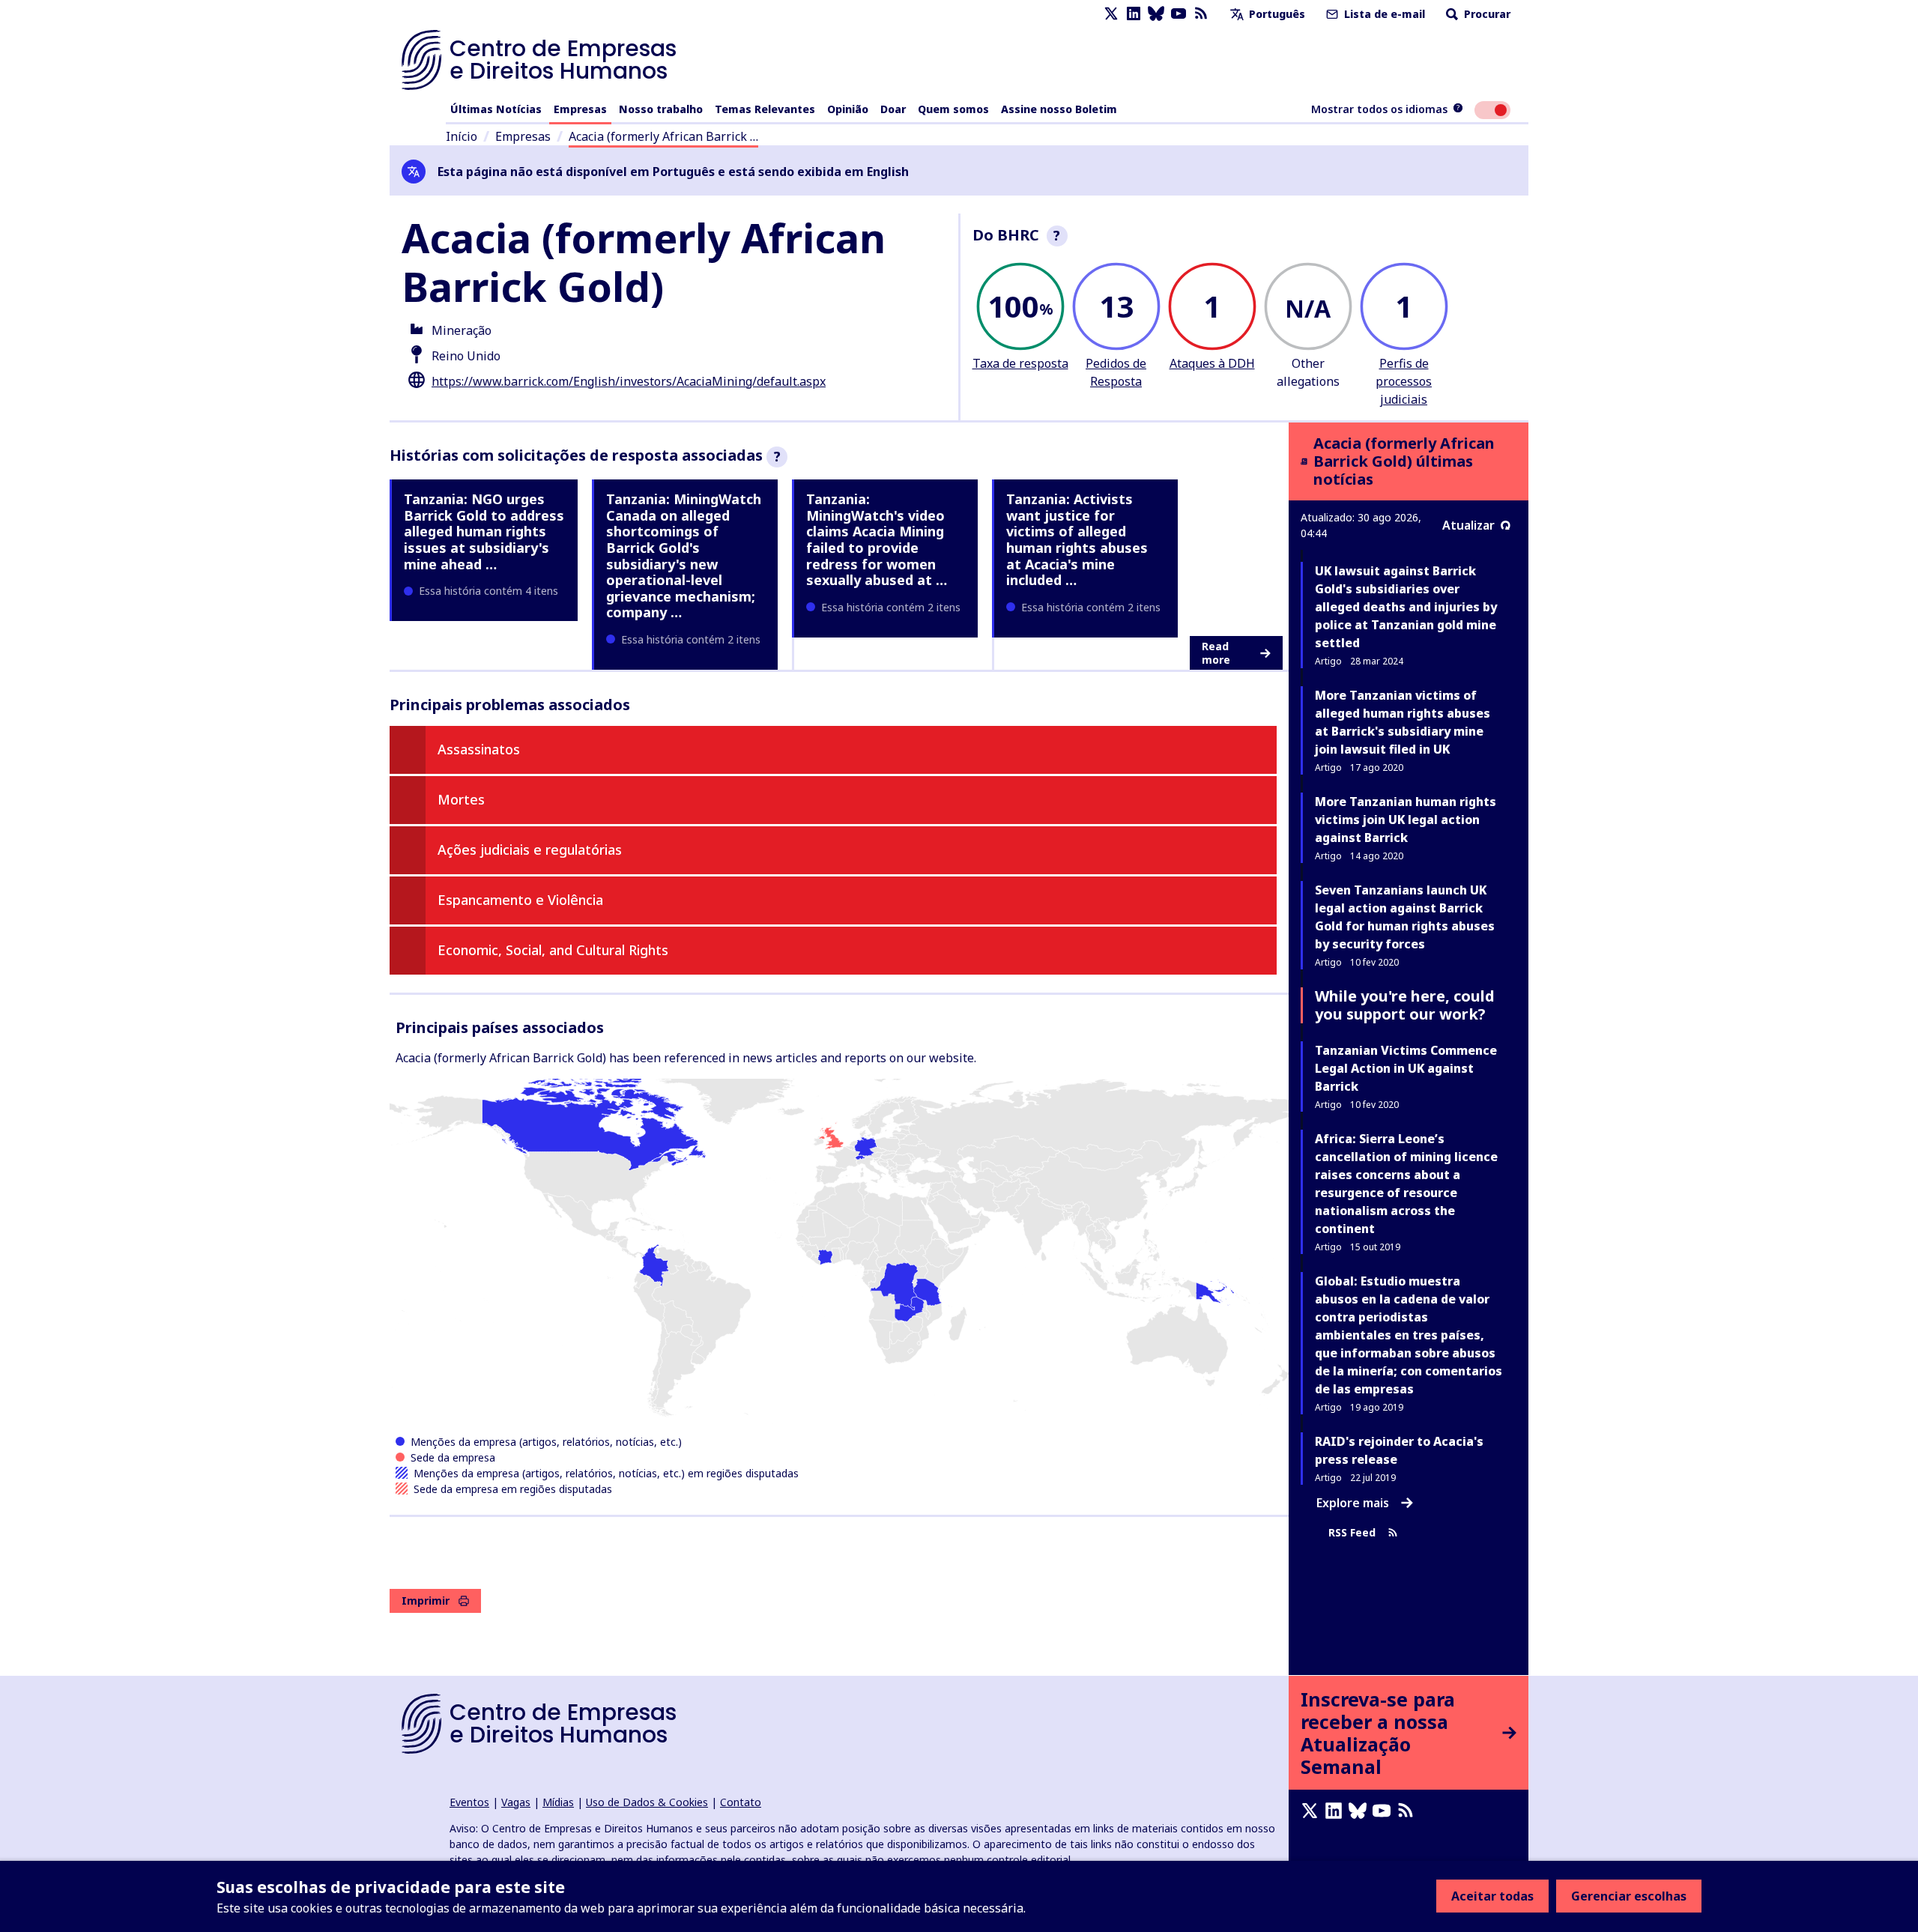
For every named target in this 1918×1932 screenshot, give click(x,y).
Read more (1216, 653)
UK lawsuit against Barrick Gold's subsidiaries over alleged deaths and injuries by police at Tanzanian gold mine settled (1406, 607)
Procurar (1486, 14)
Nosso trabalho (661, 109)
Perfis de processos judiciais (1404, 381)
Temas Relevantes (765, 109)
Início (462, 136)
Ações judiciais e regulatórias (530, 850)
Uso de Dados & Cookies (647, 1802)
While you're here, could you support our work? (1405, 1005)
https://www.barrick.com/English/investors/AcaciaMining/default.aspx (629, 381)
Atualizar (1468, 525)
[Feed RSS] (1201, 14)
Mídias (558, 1802)
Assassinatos (479, 749)
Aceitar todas (1492, 1896)
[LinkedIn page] (1134, 14)
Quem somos (953, 109)
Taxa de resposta (1020, 363)
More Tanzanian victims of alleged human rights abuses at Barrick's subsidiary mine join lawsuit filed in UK (1403, 722)
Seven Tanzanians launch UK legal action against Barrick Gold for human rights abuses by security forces (1405, 917)
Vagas (516, 1802)
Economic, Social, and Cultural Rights (553, 950)
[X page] (1111, 14)
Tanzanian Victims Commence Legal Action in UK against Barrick (1406, 1068)
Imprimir (426, 1601)
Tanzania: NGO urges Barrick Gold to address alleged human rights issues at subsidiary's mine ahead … (484, 531)
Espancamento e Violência (520, 900)
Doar (893, 109)
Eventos (469, 1802)
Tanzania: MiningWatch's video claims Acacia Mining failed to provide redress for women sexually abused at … (877, 539)
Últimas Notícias (496, 109)
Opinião (848, 109)
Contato (741, 1802)
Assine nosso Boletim (1059, 109)
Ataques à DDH (1212, 363)
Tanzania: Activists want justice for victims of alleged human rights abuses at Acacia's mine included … (1077, 539)
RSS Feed (1352, 1532)
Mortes (461, 799)
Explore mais (1353, 1503)
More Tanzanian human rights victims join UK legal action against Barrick (1406, 820)
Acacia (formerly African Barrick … (663, 136)
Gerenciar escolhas (1629, 1896)
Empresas (580, 109)
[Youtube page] (1179, 14)
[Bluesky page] (1156, 14)
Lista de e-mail (1383, 14)
